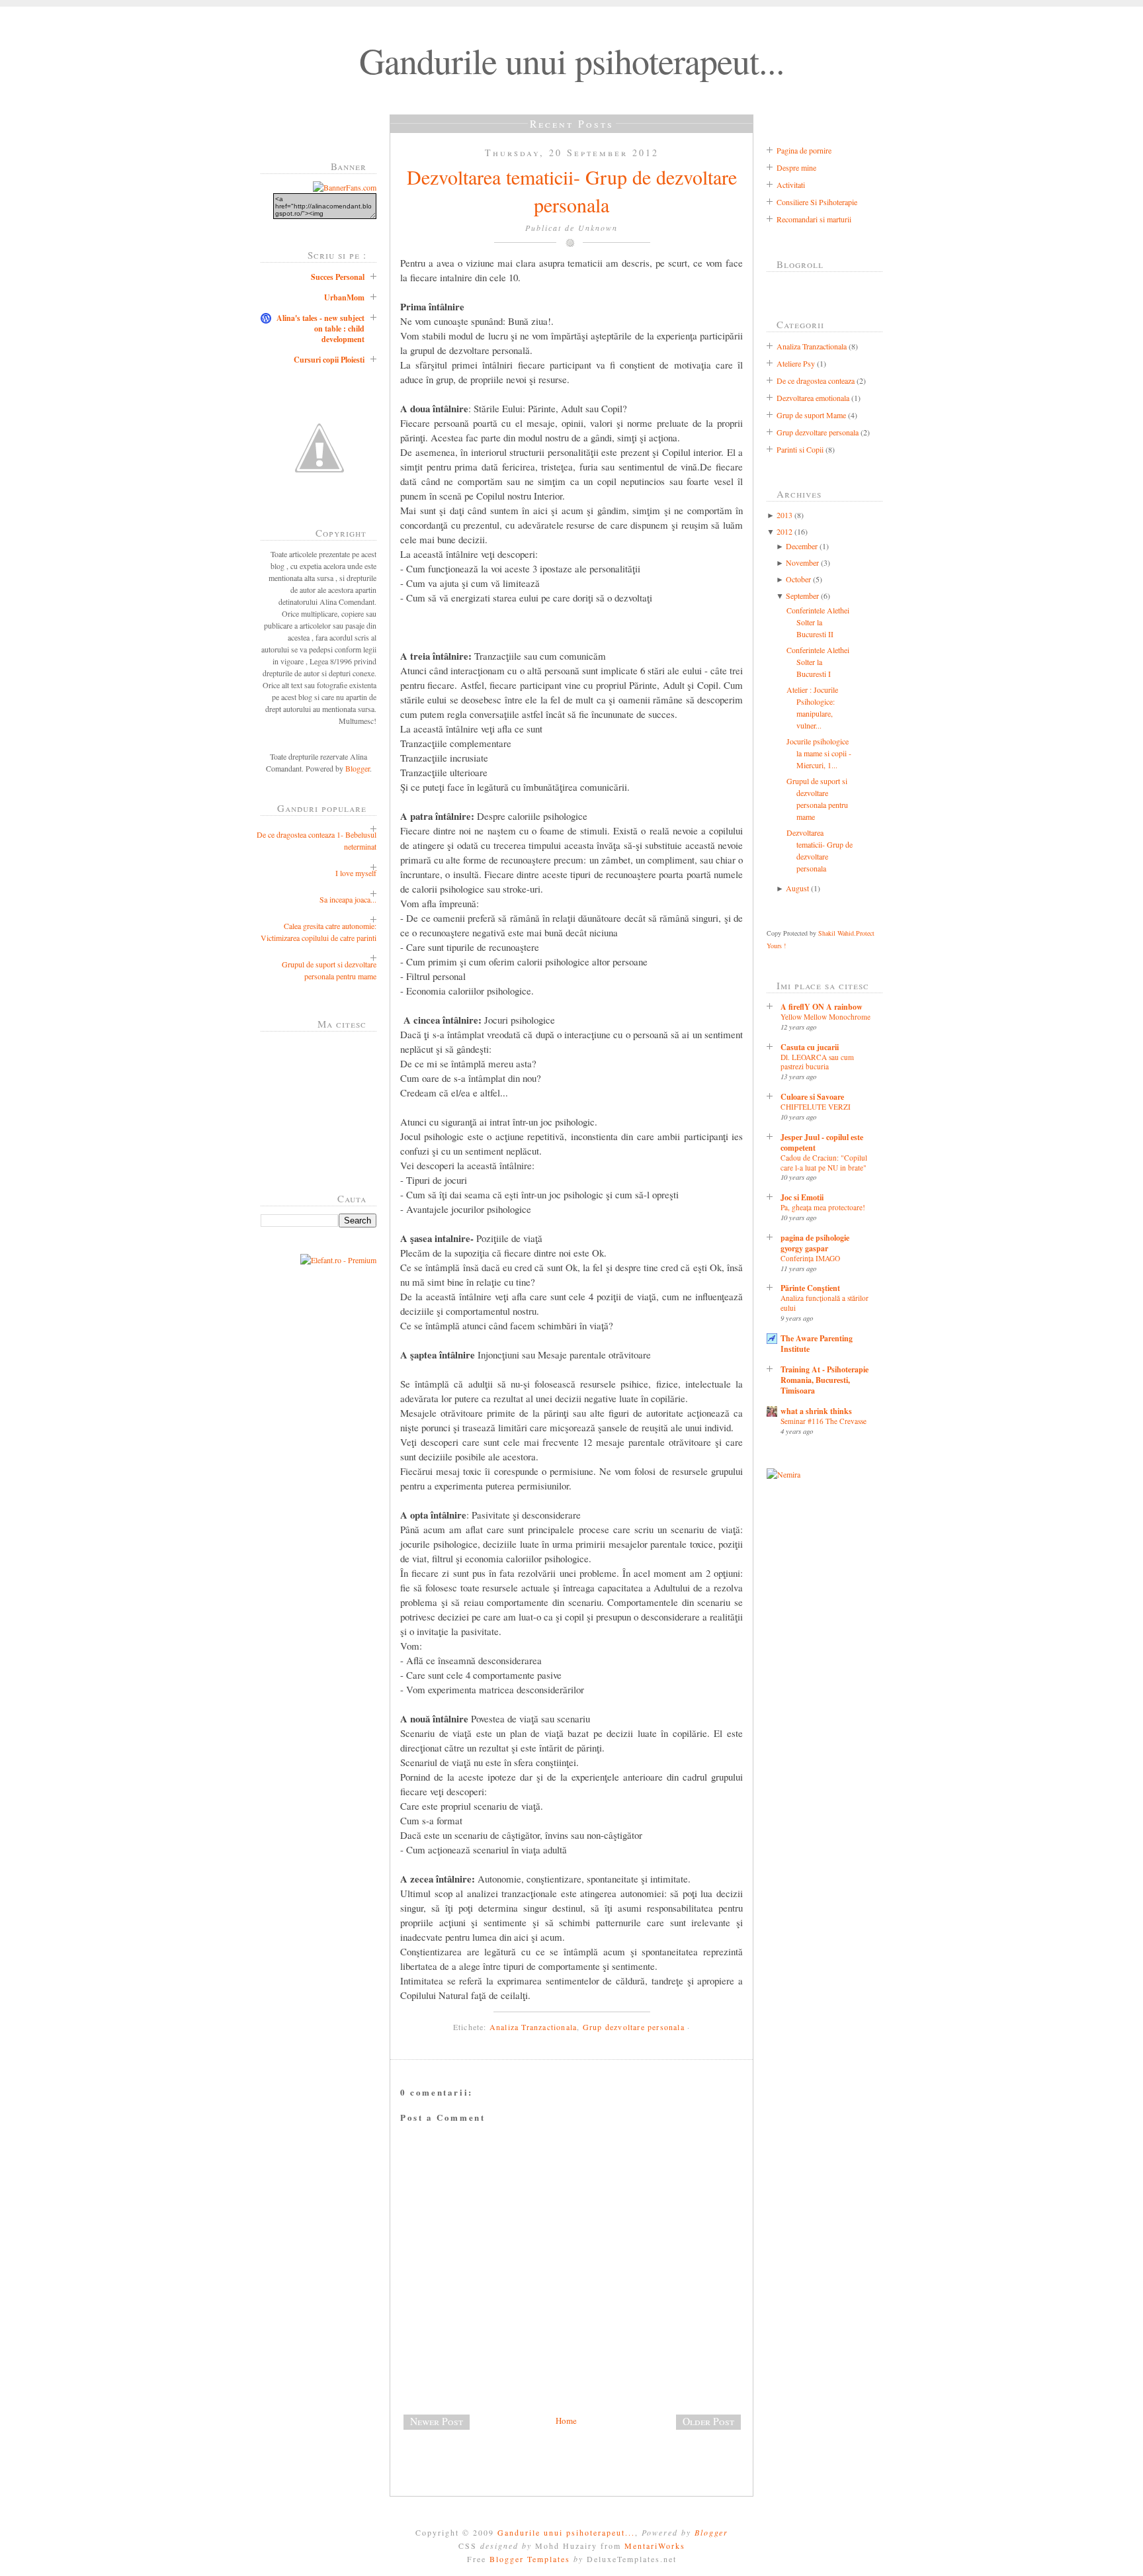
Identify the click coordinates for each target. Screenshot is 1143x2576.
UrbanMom (344, 297)
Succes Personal (338, 277)
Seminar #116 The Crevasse (824, 1421)
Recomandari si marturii (814, 219)
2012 (784, 531)
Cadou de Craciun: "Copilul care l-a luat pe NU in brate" (824, 1163)
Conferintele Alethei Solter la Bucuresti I (818, 662)
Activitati (791, 185)
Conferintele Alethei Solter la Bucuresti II (818, 622)
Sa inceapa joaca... (348, 899)
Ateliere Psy (796, 363)
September (802, 596)
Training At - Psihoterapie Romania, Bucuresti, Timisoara (825, 1380)
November (802, 562)
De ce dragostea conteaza (816, 380)
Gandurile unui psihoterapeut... (572, 60)
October (798, 579)
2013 (784, 515)
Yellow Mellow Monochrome (825, 1017)
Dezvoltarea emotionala (813, 398)
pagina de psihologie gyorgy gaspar (815, 1243)
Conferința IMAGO (810, 1258)
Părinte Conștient (810, 1288)
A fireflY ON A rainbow (822, 1007)
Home (566, 2421)
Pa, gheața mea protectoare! (823, 1207)
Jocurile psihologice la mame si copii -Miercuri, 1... (819, 753)
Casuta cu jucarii (810, 1047)
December (802, 546)
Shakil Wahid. (837, 933)
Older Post (708, 2421)
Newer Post (437, 2421)
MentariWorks (655, 2546)
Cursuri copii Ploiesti (329, 360)
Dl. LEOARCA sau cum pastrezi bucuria (817, 1062)
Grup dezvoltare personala (634, 2027)
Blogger (358, 768)
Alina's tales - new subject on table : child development (320, 329)
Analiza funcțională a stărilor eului (825, 1303)
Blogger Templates (530, 2559)
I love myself (356, 873)
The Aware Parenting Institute (817, 1344)
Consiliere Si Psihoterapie (817, 202)
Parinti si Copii (800, 449)
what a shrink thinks (816, 1411)
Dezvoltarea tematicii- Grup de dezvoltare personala (572, 191)
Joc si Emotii (802, 1197)
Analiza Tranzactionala (533, 2027)
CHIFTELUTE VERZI (816, 1107)
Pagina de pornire (804, 150)
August (797, 888)
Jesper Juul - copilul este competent (822, 1142)
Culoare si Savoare (812, 1097)
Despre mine (796, 167)
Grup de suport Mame (811, 415)
